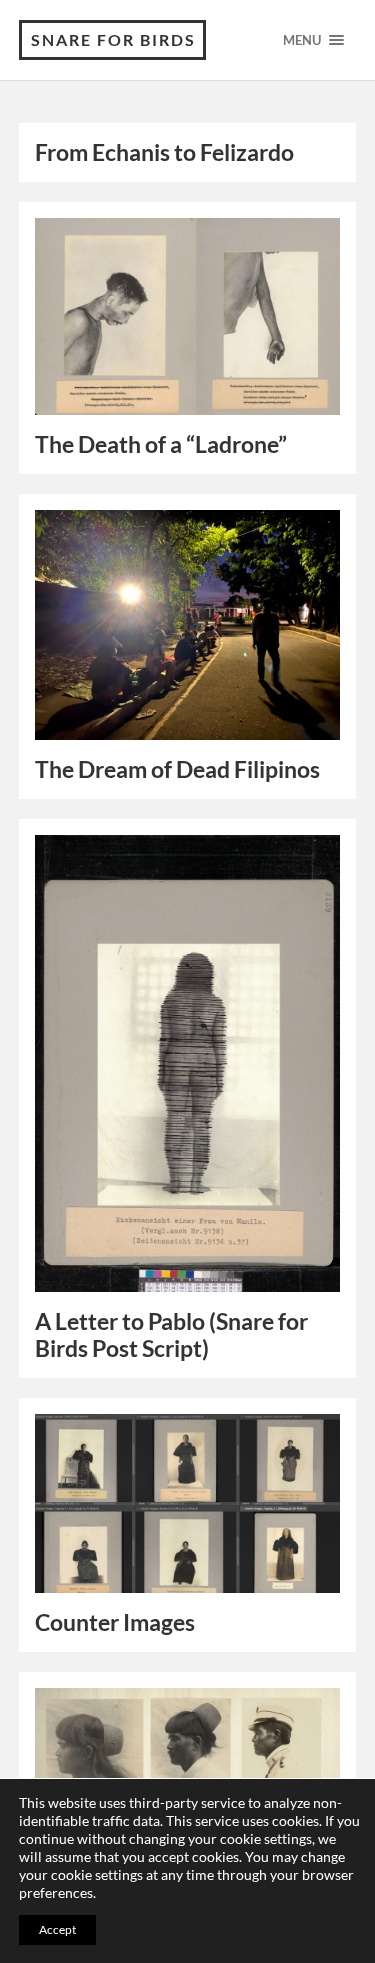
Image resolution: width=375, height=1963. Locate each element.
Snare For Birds (113, 39)
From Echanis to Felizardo (164, 152)
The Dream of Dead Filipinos (177, 769)
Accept (57, 1929)
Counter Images (115, 1622)
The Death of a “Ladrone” (161, 444)
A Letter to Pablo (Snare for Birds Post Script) (171, 1335)
